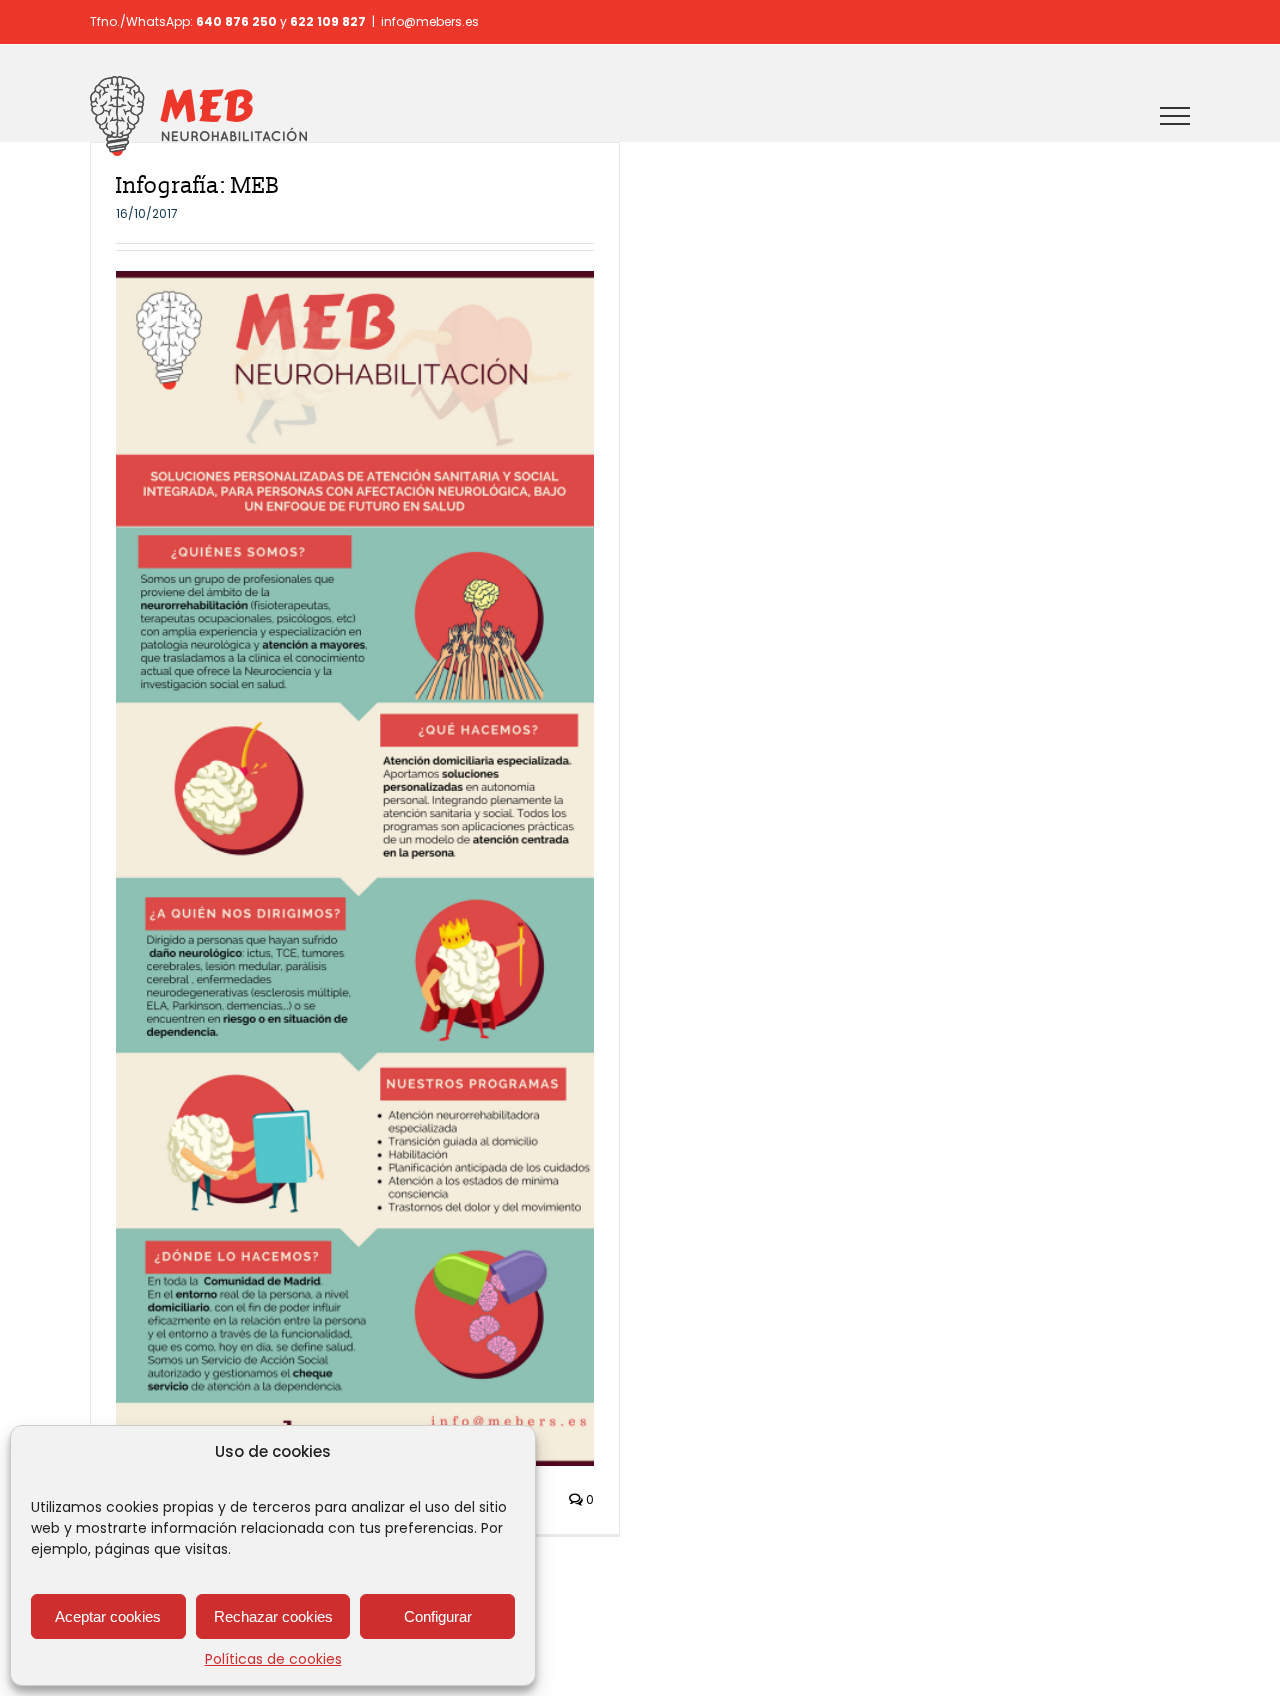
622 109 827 (328, 21)
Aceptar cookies (108, 1616)
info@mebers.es (430, 21)
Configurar (438, 1616)
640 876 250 (236, 21)
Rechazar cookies (273, 1616)
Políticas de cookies (273, 1659)
